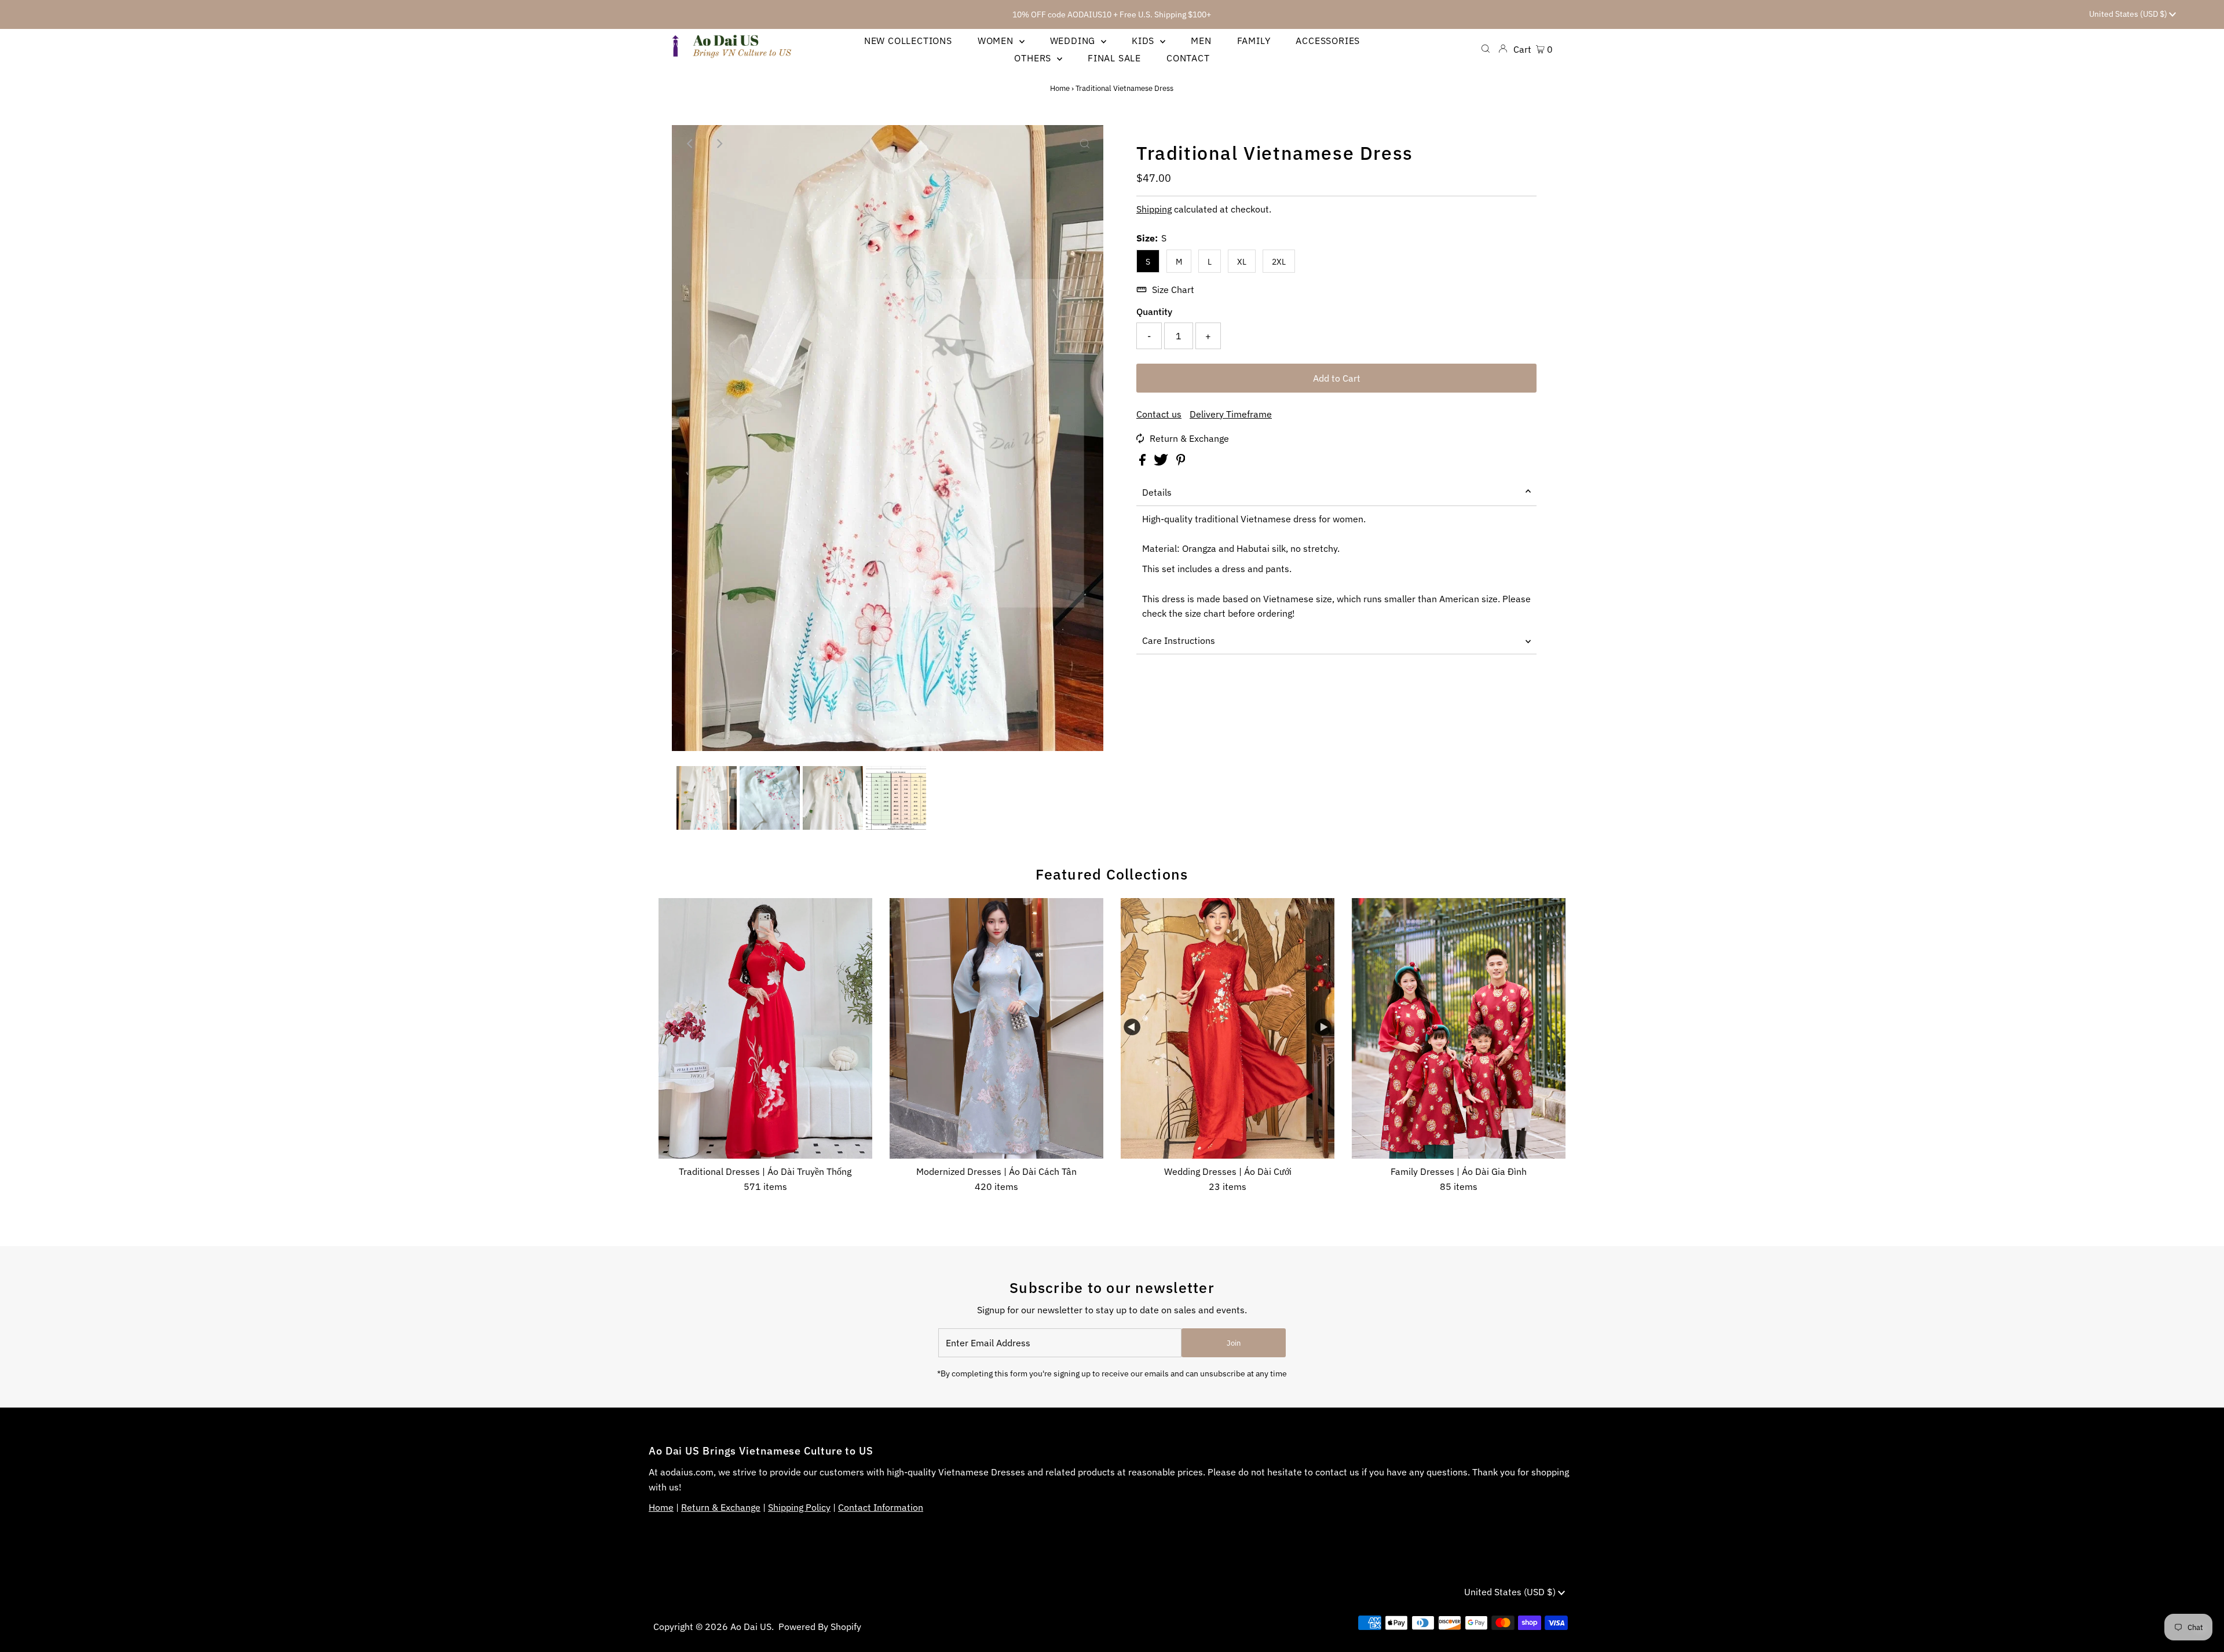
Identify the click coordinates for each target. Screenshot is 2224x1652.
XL (1242, 262)
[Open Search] (1486, 49)
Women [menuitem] (997, 41)
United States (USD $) (2129, 14)
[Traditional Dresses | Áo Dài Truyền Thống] (765, 1028)
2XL (1279, 262)
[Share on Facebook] (1144, 462)
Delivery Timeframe (1231, 414)
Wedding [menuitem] (1074, 41)
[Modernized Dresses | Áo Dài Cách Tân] (996, 1028)
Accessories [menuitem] (1328, 41)
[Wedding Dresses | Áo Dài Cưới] (1228, 1028)
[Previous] (690, 144)
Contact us (1159, 414)
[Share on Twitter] (1162, 462)
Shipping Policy (799, 1507)
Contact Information (881, 1507)
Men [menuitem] (1201, 41)
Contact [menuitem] (1188, 58)
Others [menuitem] (1034, 58)
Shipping (1154, 209)
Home (1060, 88)
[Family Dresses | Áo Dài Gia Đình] (1459, 1028)
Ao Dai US (751, 1627)
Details (1157, 492)
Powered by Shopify (820, 1627)
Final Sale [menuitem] (1114, 58)
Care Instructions (1179, 640)
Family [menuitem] (1254, 41)
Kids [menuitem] (1144, 41)
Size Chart (1173, 290)
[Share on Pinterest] (1181, 462)
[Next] (719, 144)
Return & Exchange (1189, 438)
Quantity (1154, 312)
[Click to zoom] (1085, 144)
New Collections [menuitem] (908, 41)
